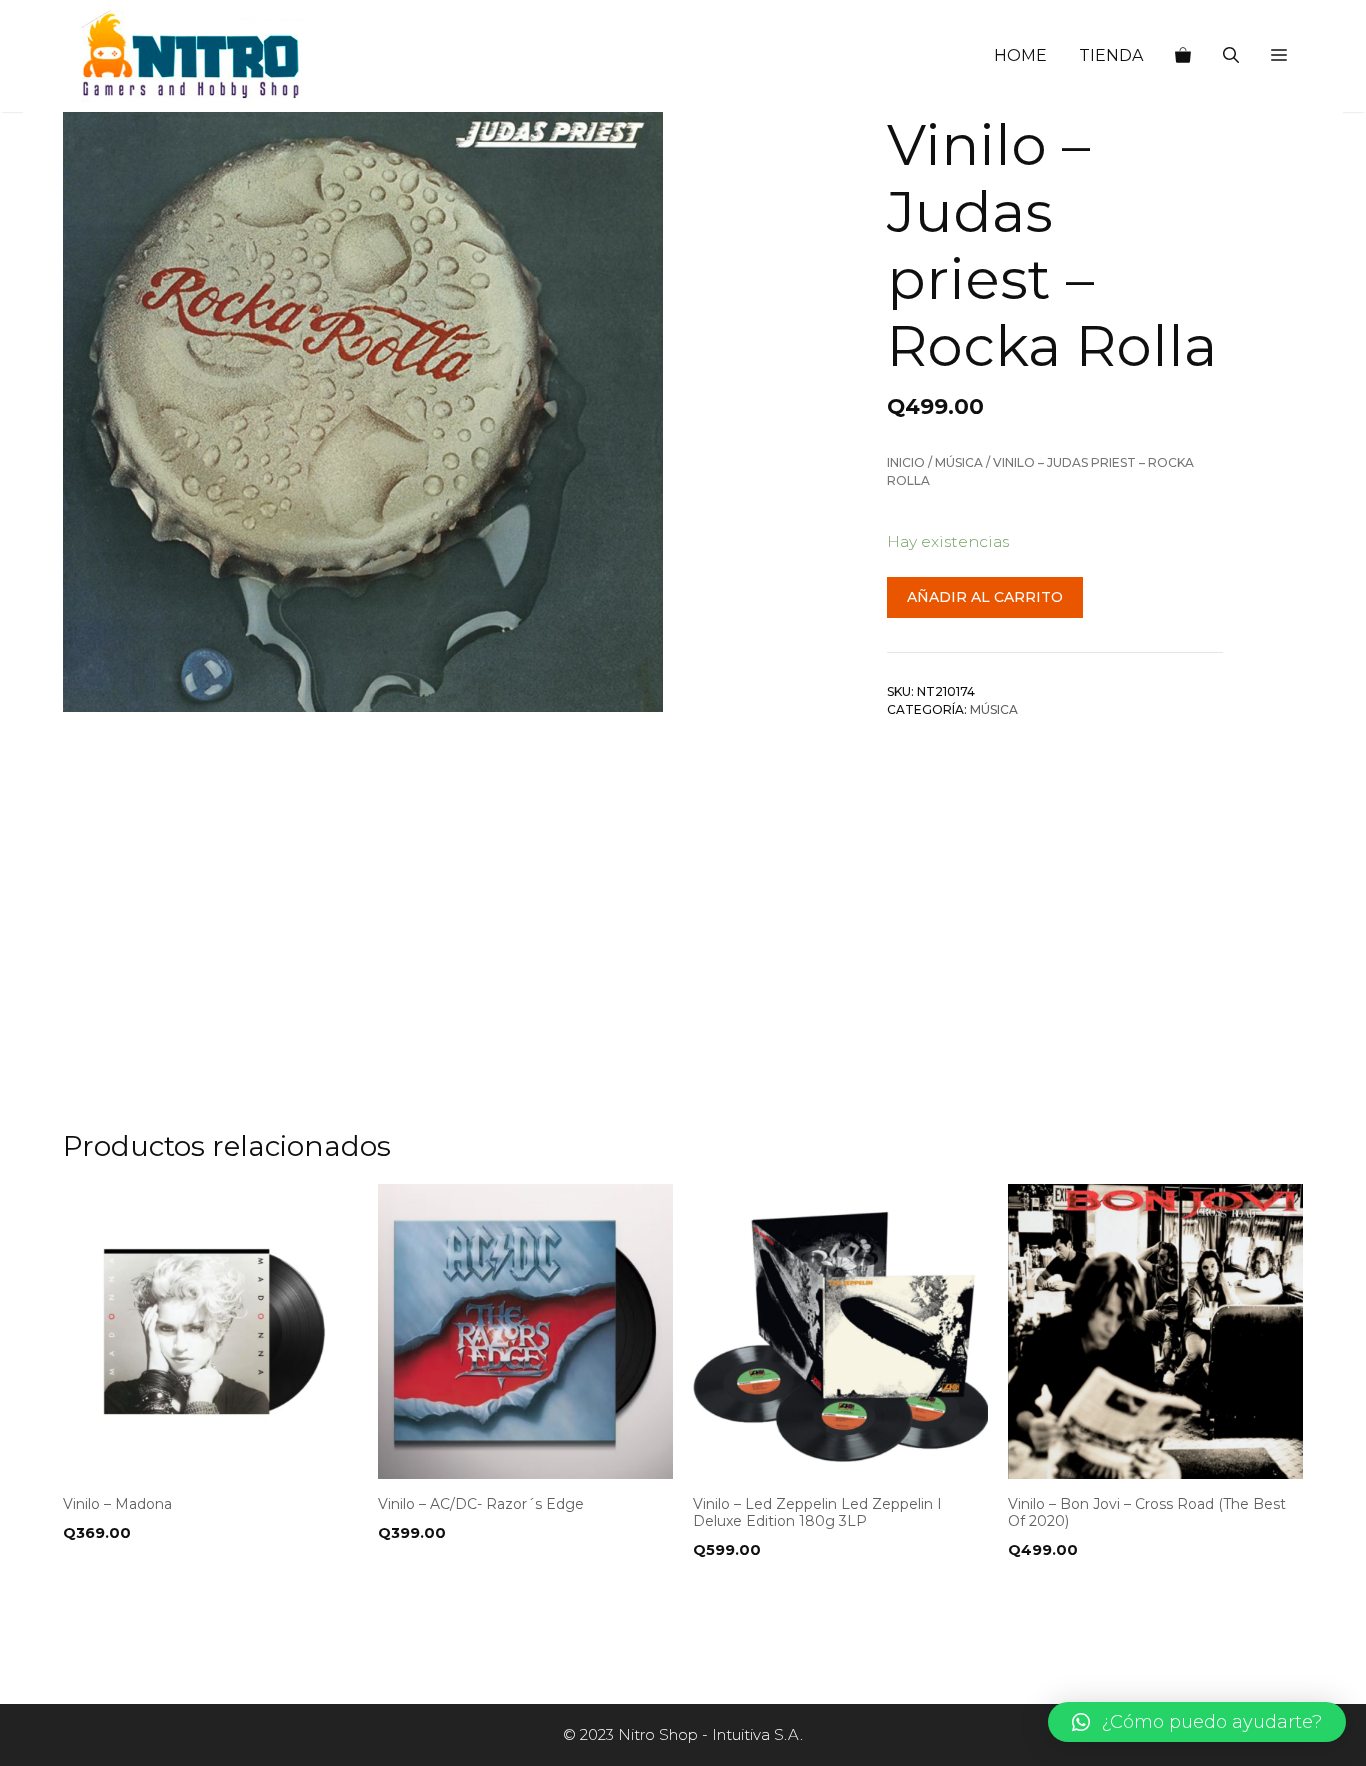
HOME (1020, 55)
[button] (1279, 56)
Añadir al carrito (985, 597)
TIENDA (1111, 55)
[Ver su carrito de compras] (1183, 56)
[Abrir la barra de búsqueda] (1231, 56)
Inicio (906, 463)
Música (959, 463)
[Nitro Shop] (192, 56)
